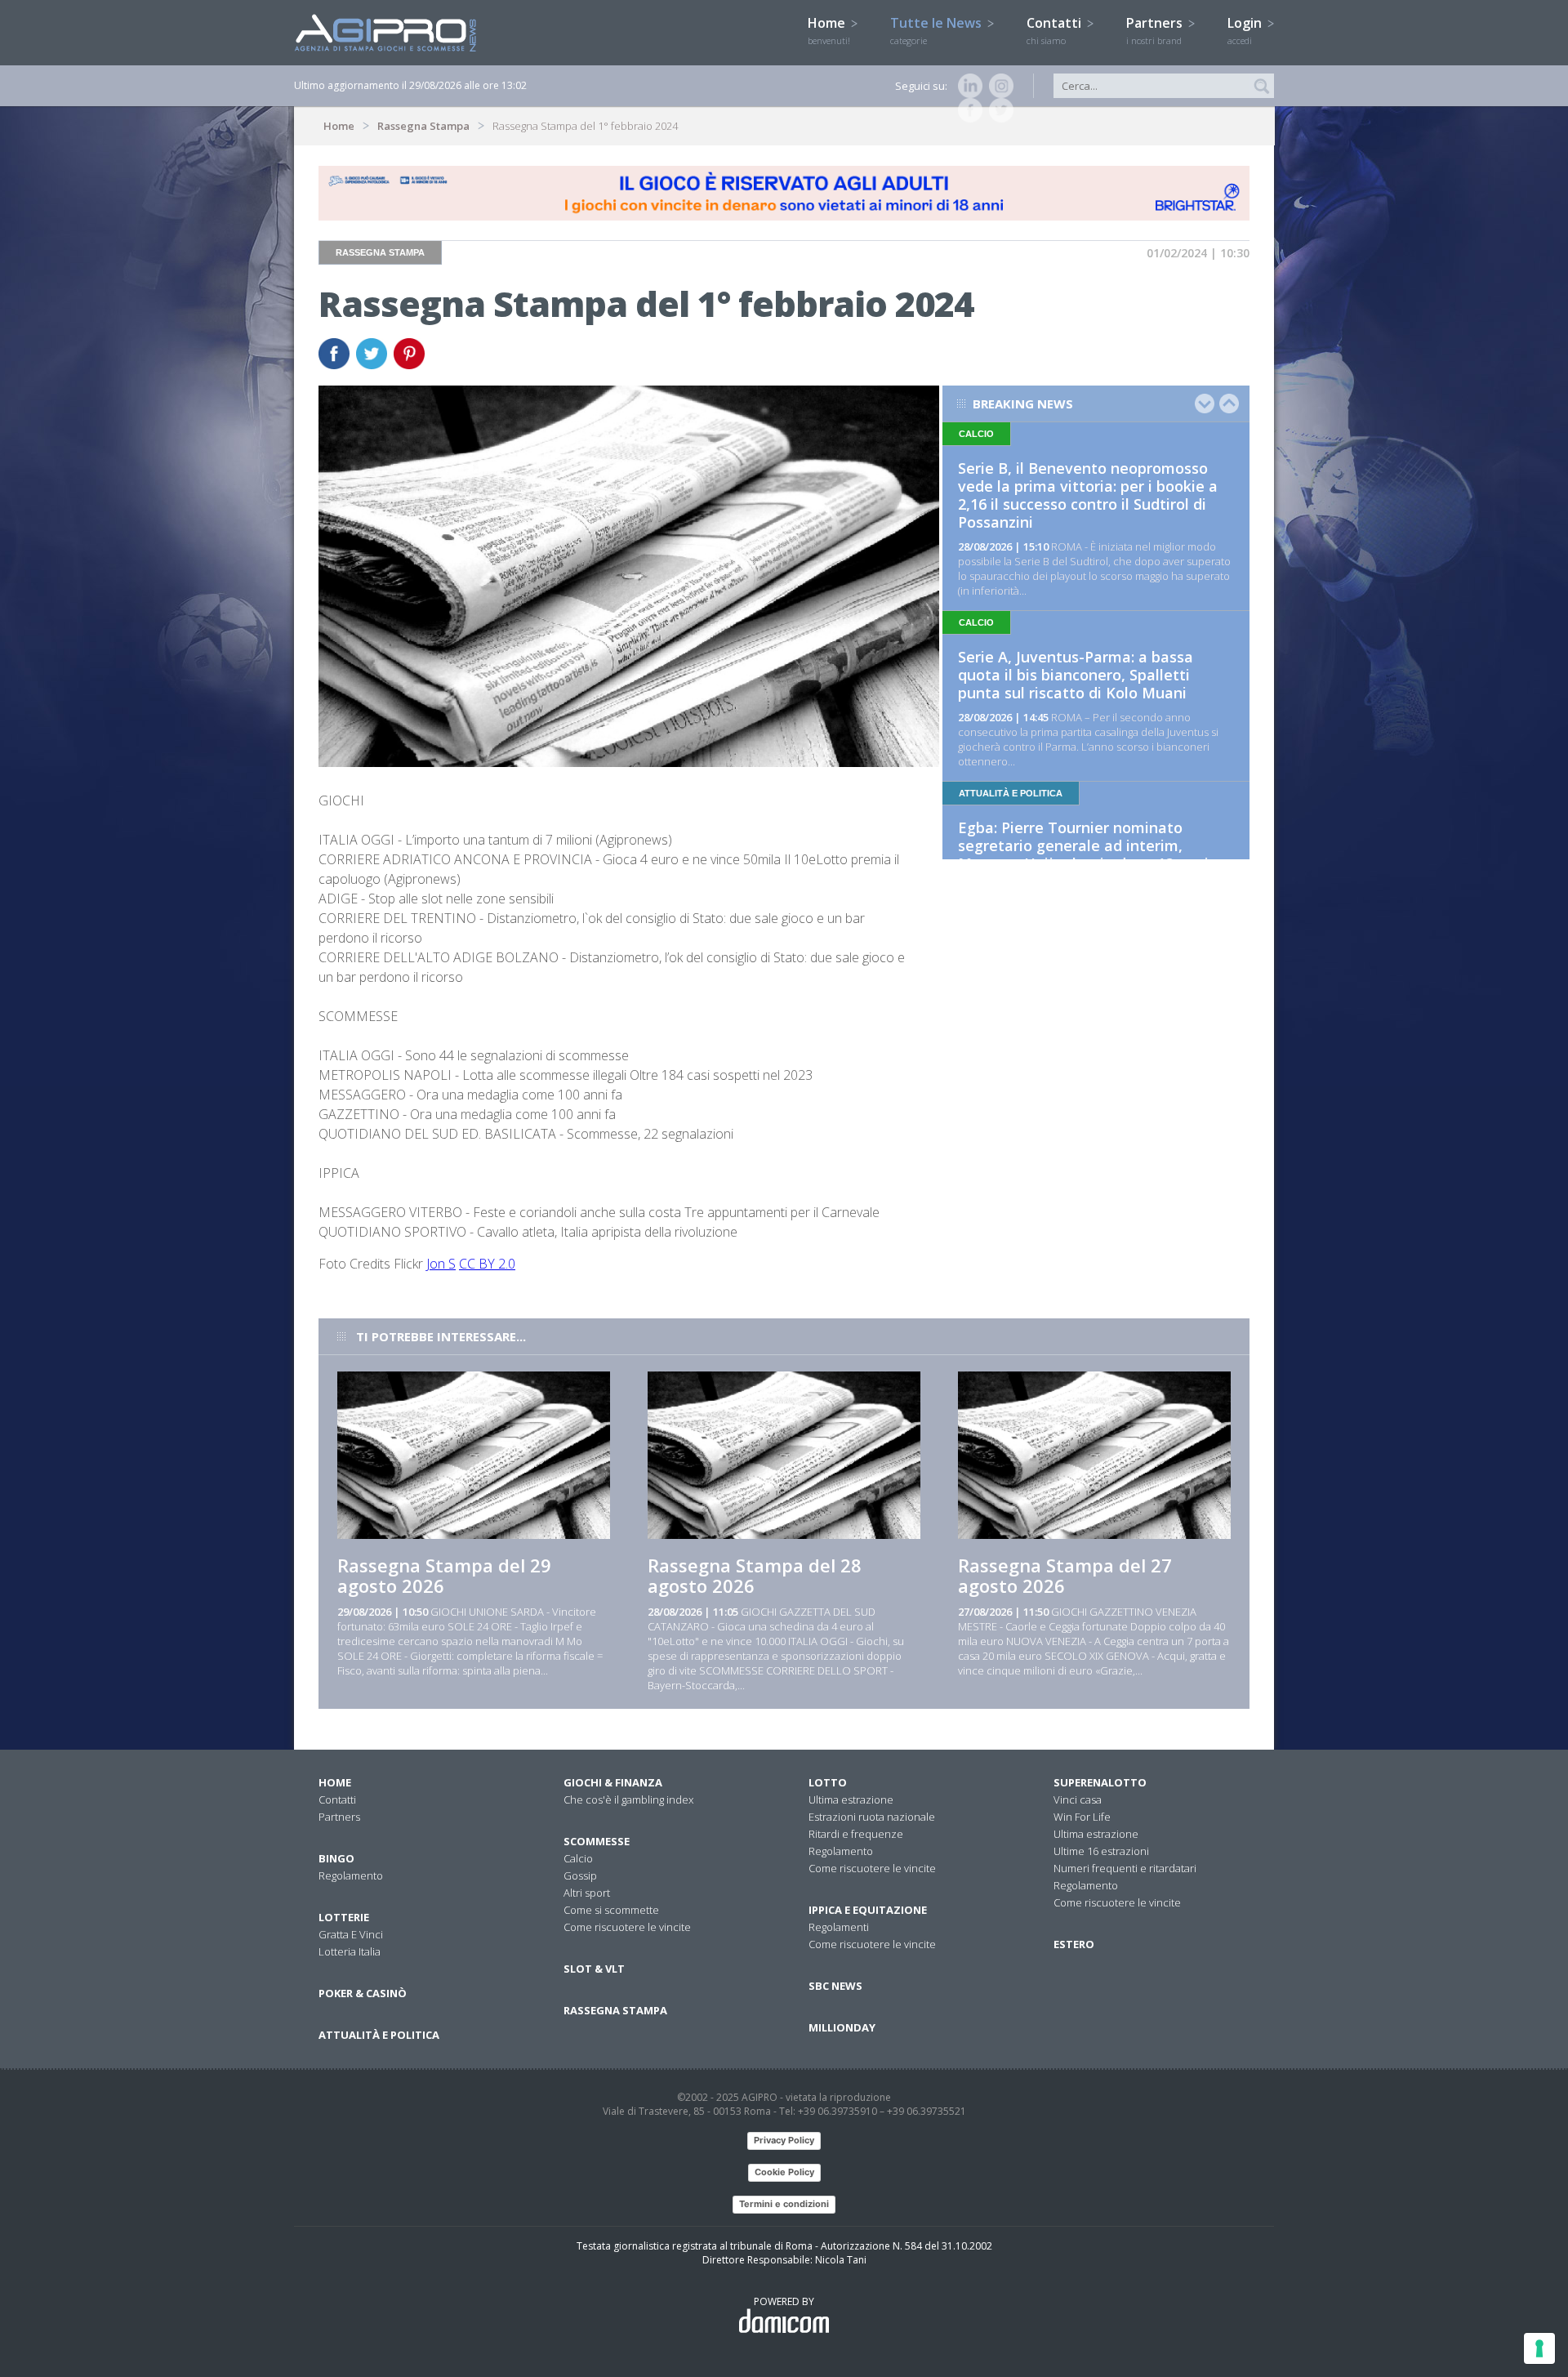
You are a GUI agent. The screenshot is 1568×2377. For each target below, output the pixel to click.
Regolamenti (839, 1927)
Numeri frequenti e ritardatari (1125, 1868)
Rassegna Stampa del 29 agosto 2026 (444, 1575)
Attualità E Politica (379, 2035)
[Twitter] (998, 110)
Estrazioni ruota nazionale (872, 1817)
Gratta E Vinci (351, 1934)
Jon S (441, 1264)
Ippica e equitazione (868, 1910)
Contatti (1056, 30)
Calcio (578, 1858)
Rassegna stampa (615, 2010)
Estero (1074, 1944)
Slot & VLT (594, 1969)
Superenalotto (1100, 1782)
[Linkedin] (967, 86)
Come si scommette (611, 1910)
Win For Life (1082, 1817)
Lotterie (344, 1917)
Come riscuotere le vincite (627, 1927)
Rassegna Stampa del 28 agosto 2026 (755, 1575)
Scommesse (597, 1841)
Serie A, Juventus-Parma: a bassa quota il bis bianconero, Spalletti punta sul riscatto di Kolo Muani (1076, 675)
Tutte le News (938, 30)
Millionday (842, 2027)
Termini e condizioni (784, 2204)
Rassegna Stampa (423, 126)
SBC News (835, 1986)
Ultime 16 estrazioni (1101, 1851)
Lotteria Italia (350, 1951)
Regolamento (351, 1875)
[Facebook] (967, 110)
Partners (1156, 30)
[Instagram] (998, 86)
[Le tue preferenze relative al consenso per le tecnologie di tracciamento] (1539, 2348)
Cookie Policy (784, 2172)
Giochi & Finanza (613, 1782)
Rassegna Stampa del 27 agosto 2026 (1065, 1575)
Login (1246, 30)
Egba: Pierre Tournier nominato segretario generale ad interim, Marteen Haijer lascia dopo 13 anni (1083, 845)
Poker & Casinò (363, 1993)
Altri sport (587, 1893)
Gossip (580, 1875)
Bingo (336, 1858)
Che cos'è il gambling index (628, 1799)
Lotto (828, 1782)
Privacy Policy (784, 2140)
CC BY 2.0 (487, 1264)
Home (829, 30)
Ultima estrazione (851, 1799)
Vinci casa (1078, 1799)
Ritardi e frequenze (856, 1834)
